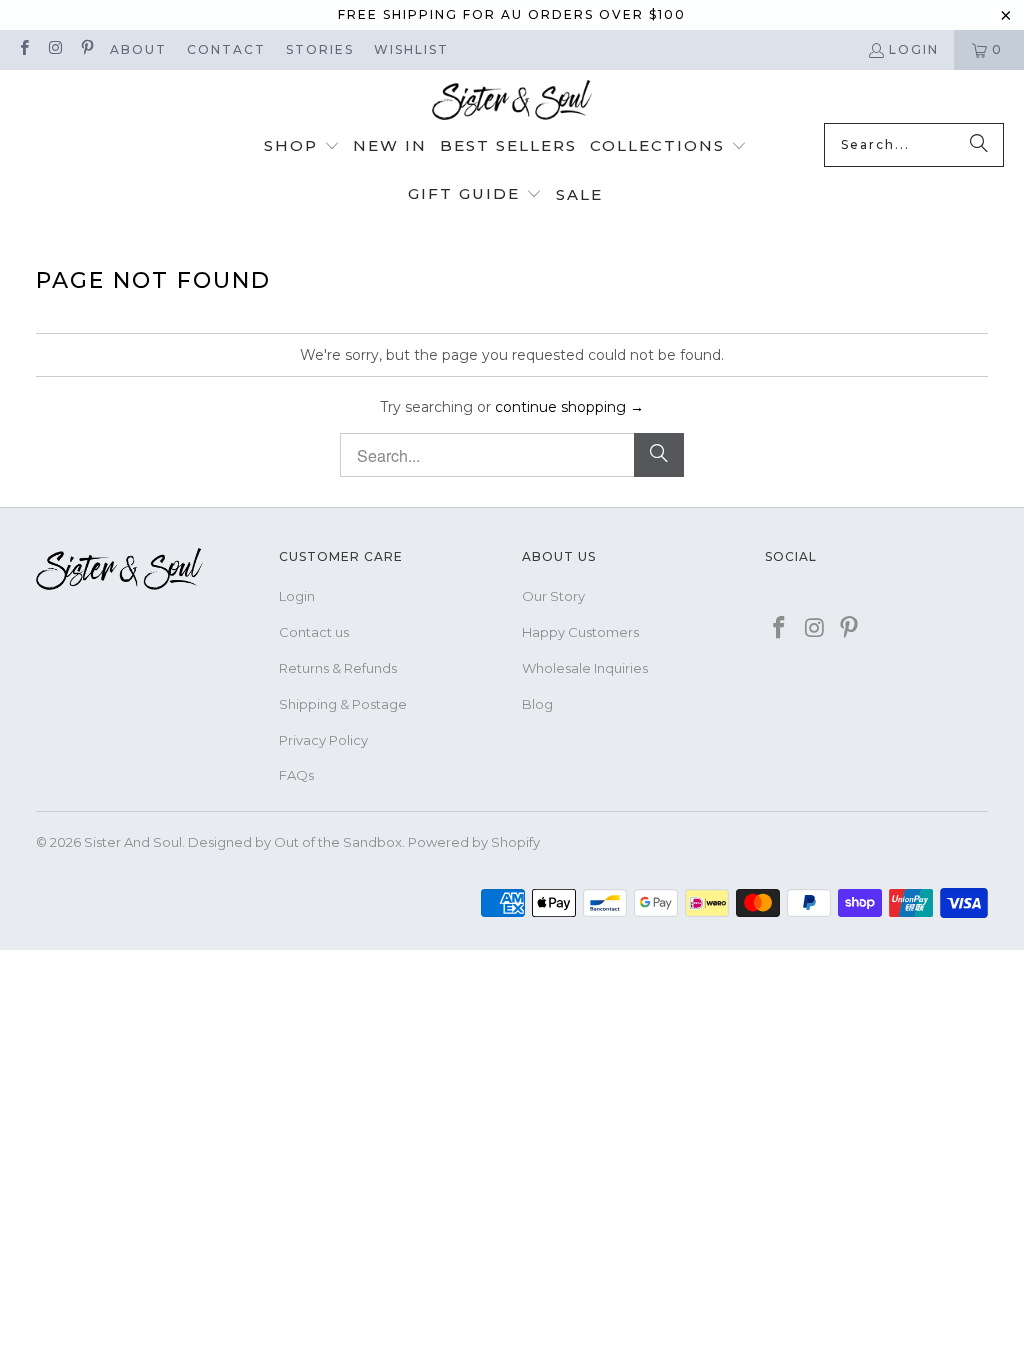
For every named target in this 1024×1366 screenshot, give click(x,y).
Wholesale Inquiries (585, 668)
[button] (302, 147)
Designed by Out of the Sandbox (295, 842)
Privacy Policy (323, 740)
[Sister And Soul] (512, 101)
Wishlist (411, 49)
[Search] (979, 145)
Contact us (314, 632)
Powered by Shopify (474, 842)
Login (914, 49)
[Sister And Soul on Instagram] (54, 49)
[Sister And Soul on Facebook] (23, 49)
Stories (320, 49)
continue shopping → (569, 407)
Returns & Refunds (338, 668)
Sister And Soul (133, 842)
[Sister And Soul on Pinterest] (86, 49)
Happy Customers (580, 632)
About (138, 49)
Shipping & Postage (343, 704)
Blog (537, 704)
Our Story (553, 596)
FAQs (296, 775)
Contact (226, 49)
